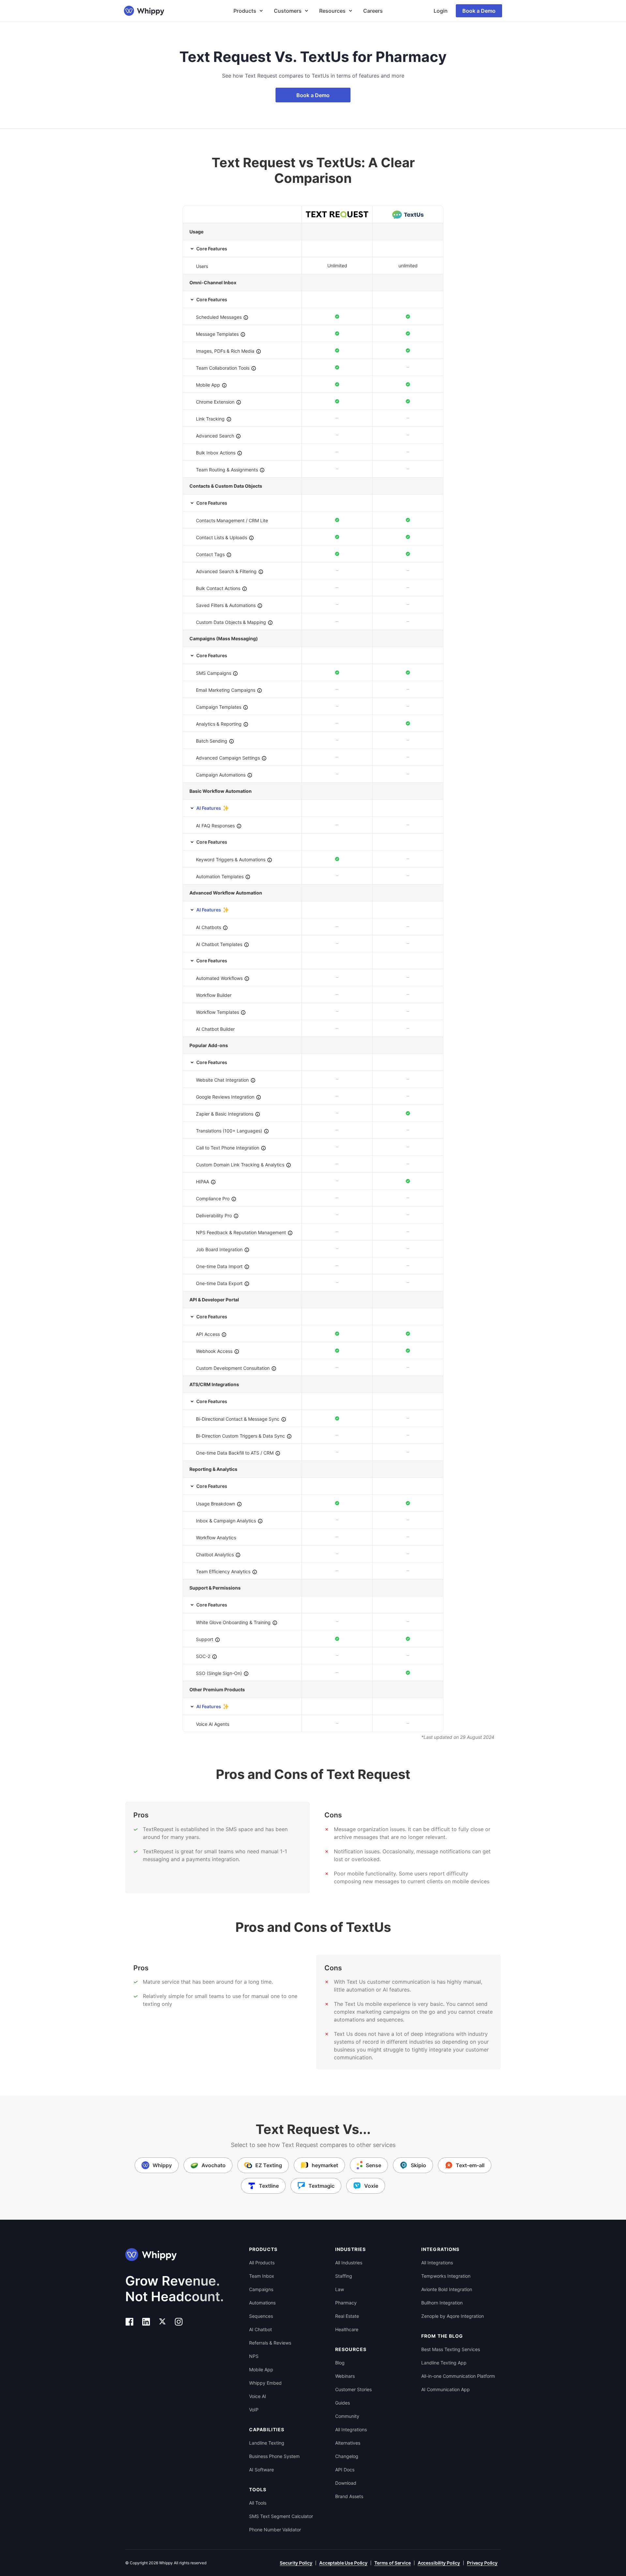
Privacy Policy (482, 2563)
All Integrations (351, 2429)
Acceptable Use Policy (343, 2563)
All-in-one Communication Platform (458, 2376)
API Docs (345, 2470)
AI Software (261, 2470)
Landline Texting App (444, 2363)
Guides (343, 2403)
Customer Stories (353, 2389)
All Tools (258, 2503)
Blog (340, 2363)
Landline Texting (267, 2443)
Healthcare (347, 2329)
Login (441, 11)
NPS (254, 2356)
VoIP (254, 2410)
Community (347, 2416)
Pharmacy (346, 2303)
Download (346, 2483)
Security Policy (296, 2563)
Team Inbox (262, 2276)
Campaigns (261, 2289)
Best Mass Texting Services (451, 2349)
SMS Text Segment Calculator (281, 2516)
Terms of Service (393, 2563)
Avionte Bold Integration (447, 2289)
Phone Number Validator (275, 2530)
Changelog (347, 2456)
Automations (262, 2303)
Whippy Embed (265, 2383)
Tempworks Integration (446, 2276)
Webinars (345, 2376)
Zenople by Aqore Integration (453, 2316)
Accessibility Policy (439, 2563)
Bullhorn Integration (442, 2303)
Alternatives (348, 2443)
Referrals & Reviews (270, 2343)
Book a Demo (479, 11)
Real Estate (347, 2316)
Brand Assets (349, 2496)
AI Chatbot (261, 2329)
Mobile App (261, 2369)
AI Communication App (446, 2389)
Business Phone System (274, 2456)
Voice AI (258, 2396)
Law (340, 2289)
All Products (262, 2263)
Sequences (261, 2316)
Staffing (344, 2276)
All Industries (349, 2263)
